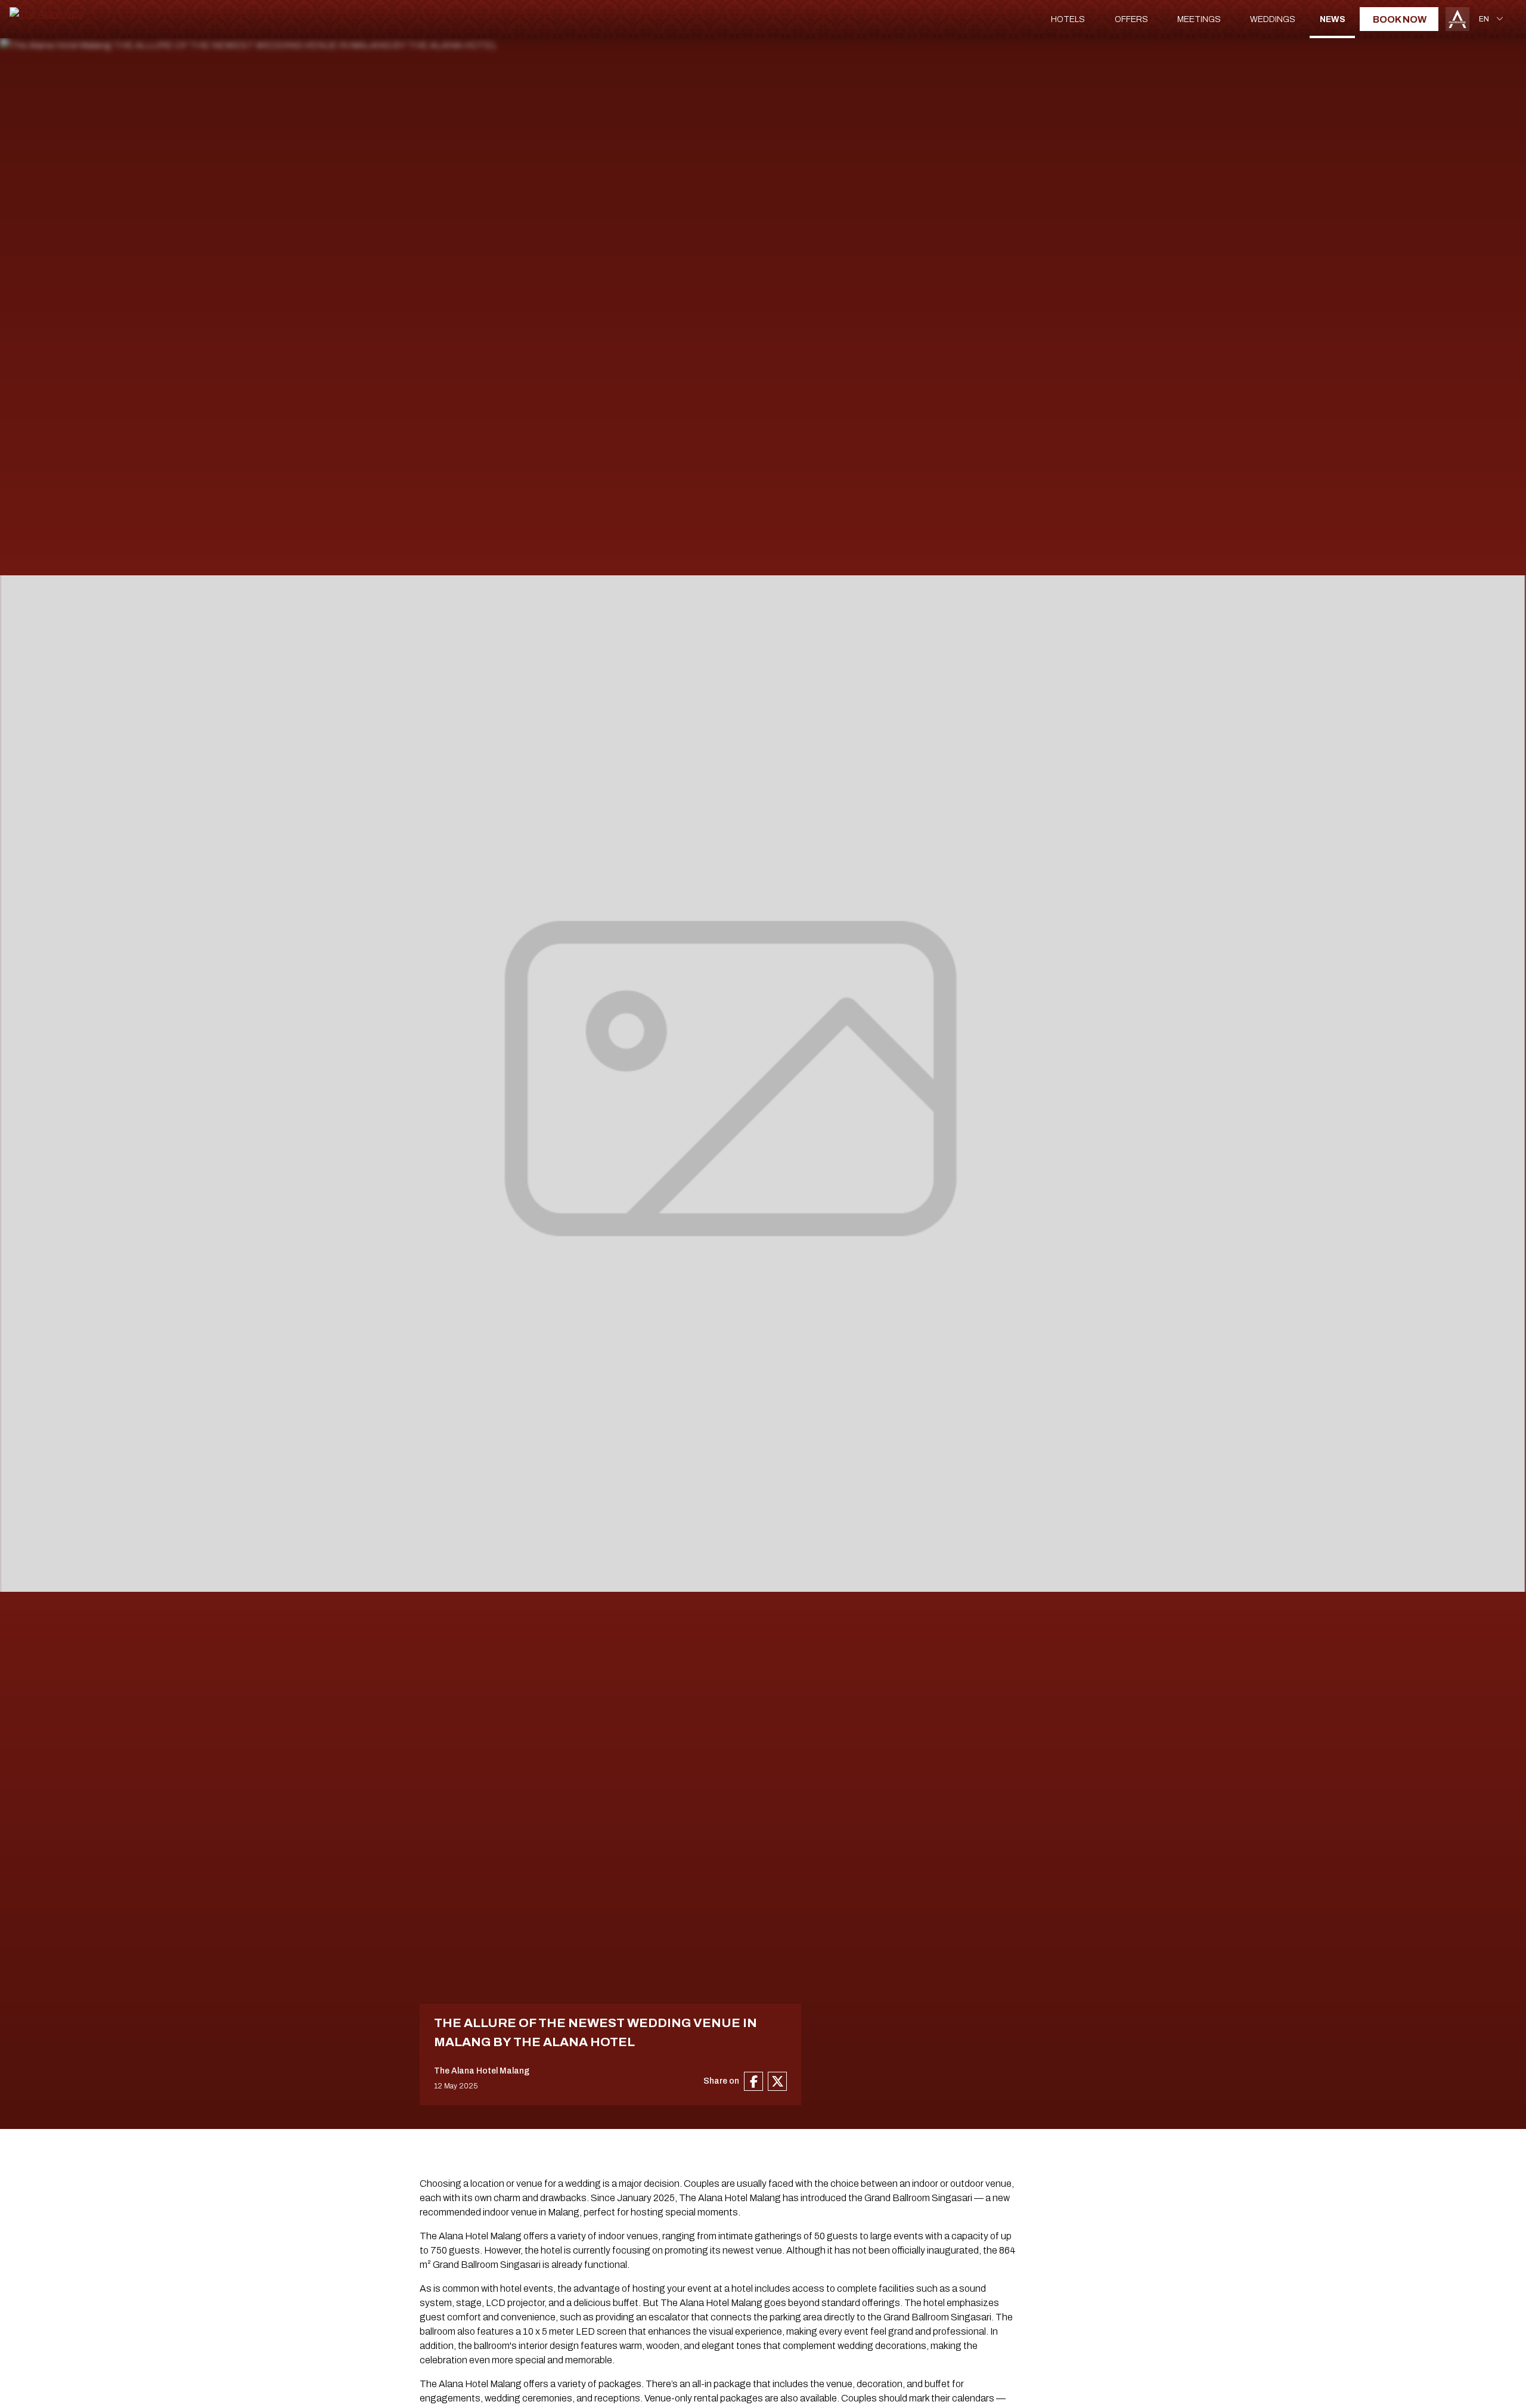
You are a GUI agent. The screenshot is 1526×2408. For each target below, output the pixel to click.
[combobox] (1493, 19)
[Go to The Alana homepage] (46, 14)
